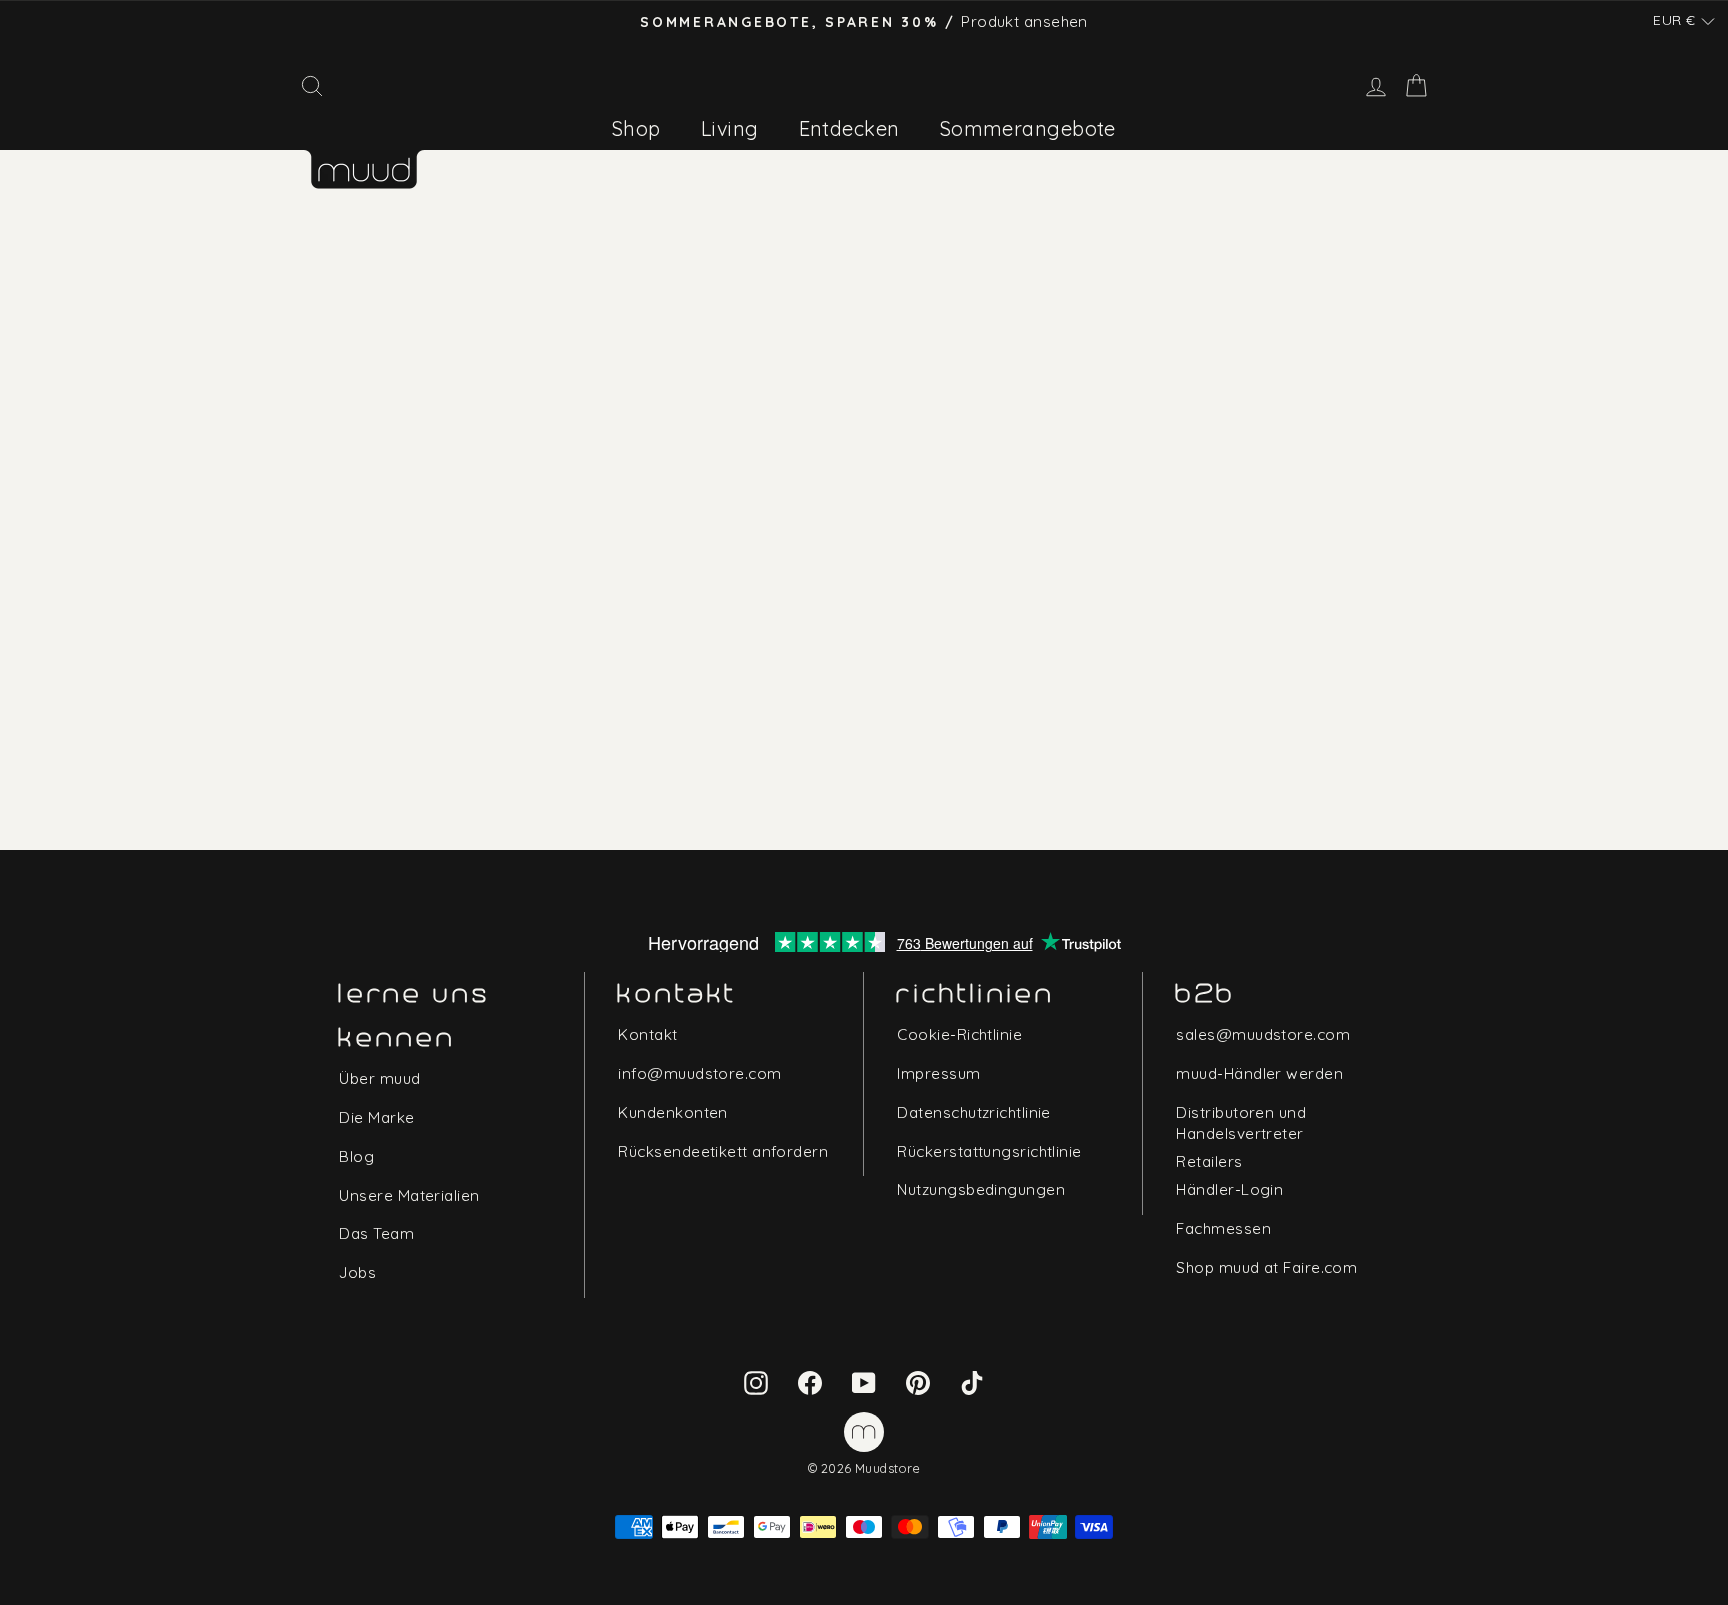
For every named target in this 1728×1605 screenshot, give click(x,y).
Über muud (379, 1078)
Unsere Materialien (409, 1195)
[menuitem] (636, 128)
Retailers (1209, 1161)
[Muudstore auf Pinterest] (918, 1382)
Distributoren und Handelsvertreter (1241, 1123)
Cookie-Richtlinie (959, 1034)
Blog (356, 1156)
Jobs (357, 1272)
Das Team (376, 1233)
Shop (636, 128)
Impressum (938, 1073)
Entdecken (849, 128)
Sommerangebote (1028, 128)
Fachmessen (1223, 1228)
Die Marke (376, 1117)
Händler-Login (1229, 1189)
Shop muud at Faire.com (1266, 1267)
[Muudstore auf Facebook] (810, 1382)
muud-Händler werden (1259, 1073)
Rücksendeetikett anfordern (723, 1151)
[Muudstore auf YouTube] (864, 1382)
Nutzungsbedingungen (981, 1189)
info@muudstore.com (699, 1073)
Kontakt (647, 1034)
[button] (1684, 21)
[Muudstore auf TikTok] (972, 1382)
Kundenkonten (672, 1112)
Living (730, 128)
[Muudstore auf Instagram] (756, 1382)
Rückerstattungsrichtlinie (989, 1151)
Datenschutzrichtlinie (973, 1112)
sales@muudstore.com (1263, 1034)
